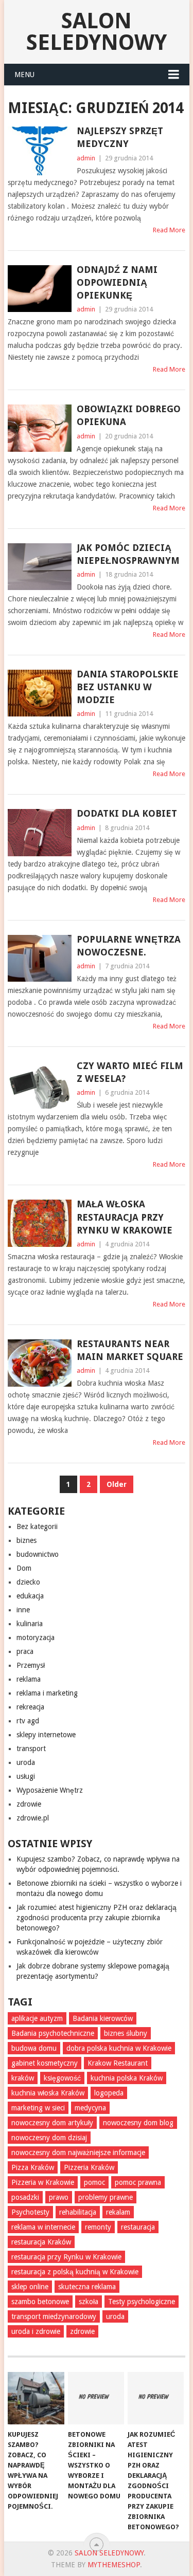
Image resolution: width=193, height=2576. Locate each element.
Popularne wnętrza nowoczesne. (129, 946)
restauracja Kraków (41, 2242)
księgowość (62, 2078)
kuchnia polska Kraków (127, 2078)
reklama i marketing (47, 1693)
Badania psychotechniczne (53, 2033)
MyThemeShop (114, 2565)
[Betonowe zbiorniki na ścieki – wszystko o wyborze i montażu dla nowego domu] (96, 2398)
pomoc (94, 2182)
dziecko (28, 1582)
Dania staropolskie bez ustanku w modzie (128, 687)
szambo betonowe (40, 2302)
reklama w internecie (43, 2227)
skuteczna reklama (87, 2287)
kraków (23, 2078)
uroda (26, 1762)
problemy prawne (106, 2197)
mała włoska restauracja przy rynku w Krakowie (125, 1217)
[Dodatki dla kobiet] (40, 833)
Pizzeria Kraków (89, 2167)
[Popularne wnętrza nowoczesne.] (40, 959)
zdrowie (29, 1804)
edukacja (30, 1596)
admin (86, 158)
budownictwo (38, 1554)
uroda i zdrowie (36, 2331)
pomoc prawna (138, 2182)
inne (23, 1610)
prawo (59, 2197)
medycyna (90, 2108)
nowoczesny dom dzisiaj (49, 2138)
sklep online (30, 2287)
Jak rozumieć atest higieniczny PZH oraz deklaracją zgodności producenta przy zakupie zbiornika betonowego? (97, 1918)
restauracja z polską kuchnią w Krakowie (75, 2272)
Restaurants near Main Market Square (130, 1350)
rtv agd (28, 1721)
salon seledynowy (97, 32)
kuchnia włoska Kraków (48, 2093)
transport (31, 1749)
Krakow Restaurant (118, 2063)
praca (25, 1651)
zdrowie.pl (33, 1818)
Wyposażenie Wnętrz (50, 1790)
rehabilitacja (78, 2212)
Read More (169, 230)
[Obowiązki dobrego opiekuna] (40, 428)
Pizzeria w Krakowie (43, 2182)
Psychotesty (30, 2212)
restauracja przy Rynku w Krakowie (66, 2257)
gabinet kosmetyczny (45, 2063)
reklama (29, 1679)
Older (117, 1484)
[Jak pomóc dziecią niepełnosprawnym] (40, 567)
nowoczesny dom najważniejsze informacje (78, 2152)
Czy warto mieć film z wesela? (130, 1072)
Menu (24, 75)
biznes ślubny (126, 2033)
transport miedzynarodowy (54, 2316)
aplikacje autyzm (37, 2018)
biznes (27, 1540)
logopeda (109, 2093)
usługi (26, 1776)
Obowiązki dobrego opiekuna (129, 415)
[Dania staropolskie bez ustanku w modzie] (40, 693)
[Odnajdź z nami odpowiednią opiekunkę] (40, 289)
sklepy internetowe (46, 1735)
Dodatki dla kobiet (127, 813)
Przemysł (31, 1665)
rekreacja (30, 1707)
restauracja (138, 2227)
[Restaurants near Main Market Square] (40, 1363)
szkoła (89, 2302)
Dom (24, 1568)
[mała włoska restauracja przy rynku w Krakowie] (40, 1223)
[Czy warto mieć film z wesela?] (40, 1085)
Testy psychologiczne (142, 2302)
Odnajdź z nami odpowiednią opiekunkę (117, 282)
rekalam (118, 2212)
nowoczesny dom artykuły (52, 2123)
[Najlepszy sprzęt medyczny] (40, 151)
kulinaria (30, 1624)
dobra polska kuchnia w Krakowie (119, 2048)
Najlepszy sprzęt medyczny (120, 137)
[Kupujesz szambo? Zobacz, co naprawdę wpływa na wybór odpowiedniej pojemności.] (36, 2398)
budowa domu (34, 2048)
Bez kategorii (37, 1526)
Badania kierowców (103, 2018)
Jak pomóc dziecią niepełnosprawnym (128, 554)
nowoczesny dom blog (138, 2123)
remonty (98, 2227)
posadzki (25, 2197)
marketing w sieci (38, 2108)
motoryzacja (36, 1637)
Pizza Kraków (33, 2167)
